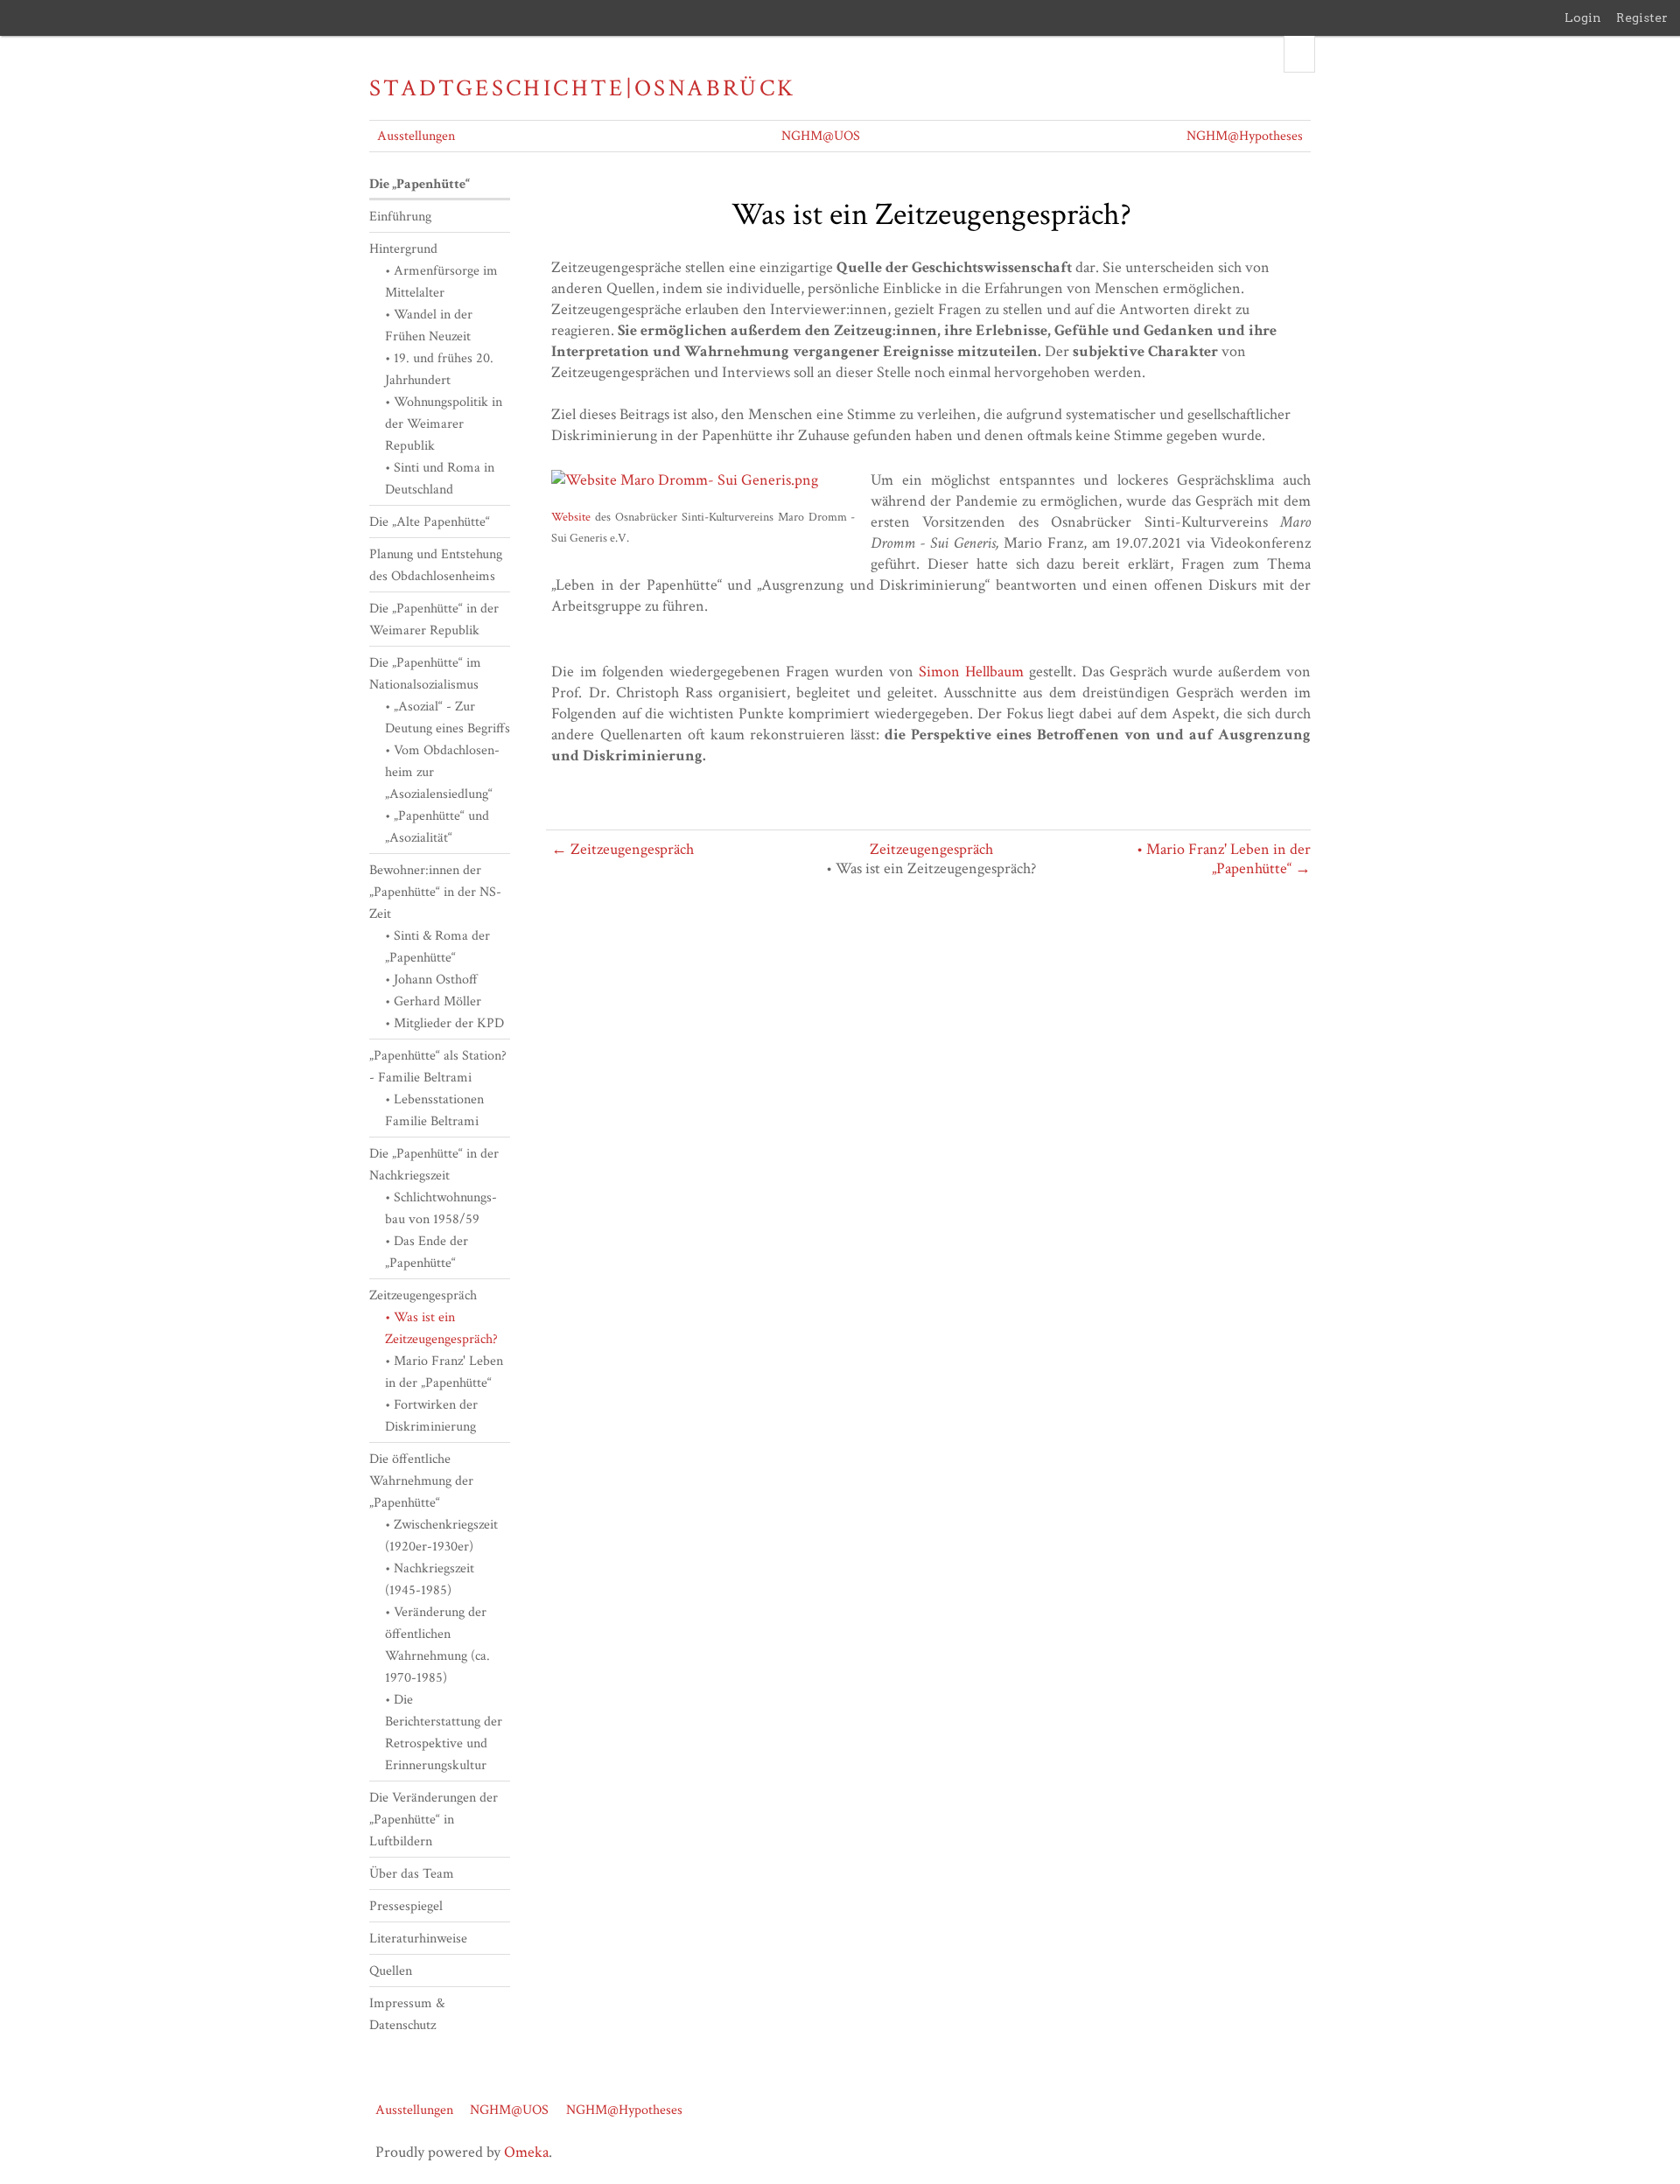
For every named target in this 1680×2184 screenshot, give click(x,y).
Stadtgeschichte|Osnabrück (582, 88)
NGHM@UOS (821, 136)
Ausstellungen (416, 136)
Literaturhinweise (418, 1939)
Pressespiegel (406, 1906)
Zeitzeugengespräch (931, 849)
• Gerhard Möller (433, 1001)
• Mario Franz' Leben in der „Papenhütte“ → (1224, 859)
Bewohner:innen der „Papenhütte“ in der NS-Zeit (435, 892)
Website (571, 517)
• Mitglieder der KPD (444, 1023)
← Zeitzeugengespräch (623, 849)
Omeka (526, 2152)
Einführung (400, 217)
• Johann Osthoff (431, 980)
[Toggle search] (1299, 54)
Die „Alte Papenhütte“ (430, 522)
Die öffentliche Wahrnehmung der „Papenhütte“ (421, 1481)
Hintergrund (403, 249)
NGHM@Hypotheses (1245, 136)
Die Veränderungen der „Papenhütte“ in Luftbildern (434, 1820)
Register (1642, 17)
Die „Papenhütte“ (420, 184)
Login (1583, 17)
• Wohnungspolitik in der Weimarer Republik (444, 424)
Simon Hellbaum (971, 672)
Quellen (391, 1971)
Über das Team (412, 1874)
